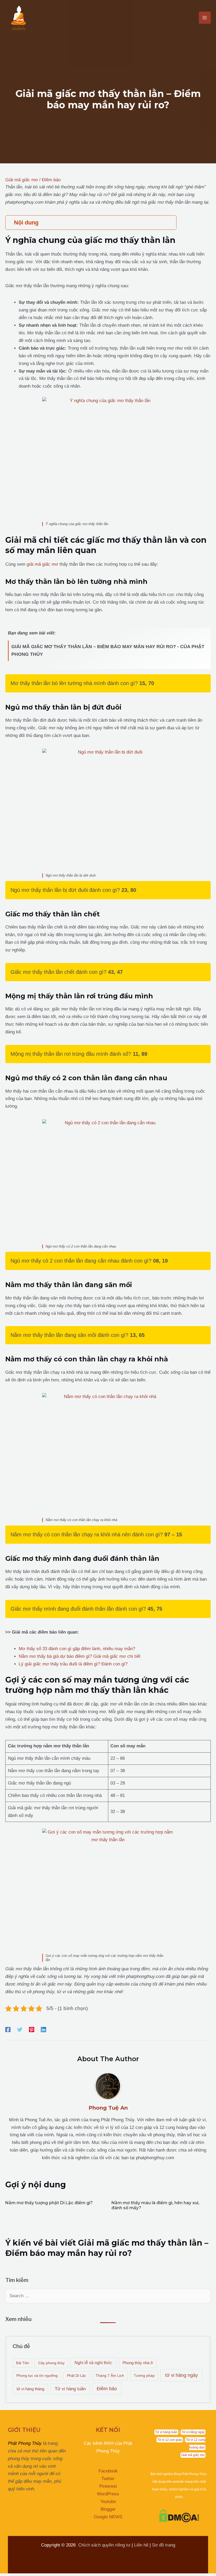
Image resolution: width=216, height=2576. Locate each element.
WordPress (108, 2494)
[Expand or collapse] (170, 223)
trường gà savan (137, 2553)
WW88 (52, 2553)
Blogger (108, 2509)
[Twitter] (20, 2030)
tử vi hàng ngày (181, 2375)
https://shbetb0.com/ (97, 2553)
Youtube (108, 2502)
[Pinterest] (32, 2030)
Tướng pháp (144, 2375)
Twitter (108, 2479)
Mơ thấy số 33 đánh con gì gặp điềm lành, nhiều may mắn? (77, 1649)
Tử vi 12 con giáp (170, 2440)
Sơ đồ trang (164, 2545)
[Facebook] (8, 2030)
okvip (68, 2553)
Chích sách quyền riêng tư (104, 2545)
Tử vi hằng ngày (193, 2432)
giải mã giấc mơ (42, 564)
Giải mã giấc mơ (22, 180)
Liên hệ (141, 2545)
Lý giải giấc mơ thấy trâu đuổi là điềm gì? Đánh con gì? (73, 1664)
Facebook (108, 2471)
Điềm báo (51, 180)
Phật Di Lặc (77, 2376)
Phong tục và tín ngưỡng (37, 2375)
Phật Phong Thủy (25, 2443)
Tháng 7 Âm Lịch (110, 2375)
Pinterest (108, 2486)
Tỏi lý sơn (61, 2560)
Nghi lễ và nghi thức (93, 2363)
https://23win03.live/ (28, 2560)
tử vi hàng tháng (30, 2389)
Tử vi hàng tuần (70, 2389)
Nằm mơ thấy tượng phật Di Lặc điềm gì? (49, 2203)
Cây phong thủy (51, 2363)
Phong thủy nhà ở (138, 2363)
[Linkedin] (43, 2030)
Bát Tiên (23, 2363)
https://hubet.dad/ (25, 2553)
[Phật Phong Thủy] (18, 18)
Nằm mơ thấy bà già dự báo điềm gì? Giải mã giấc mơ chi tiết (80, 1656)
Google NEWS (108, 2517)
